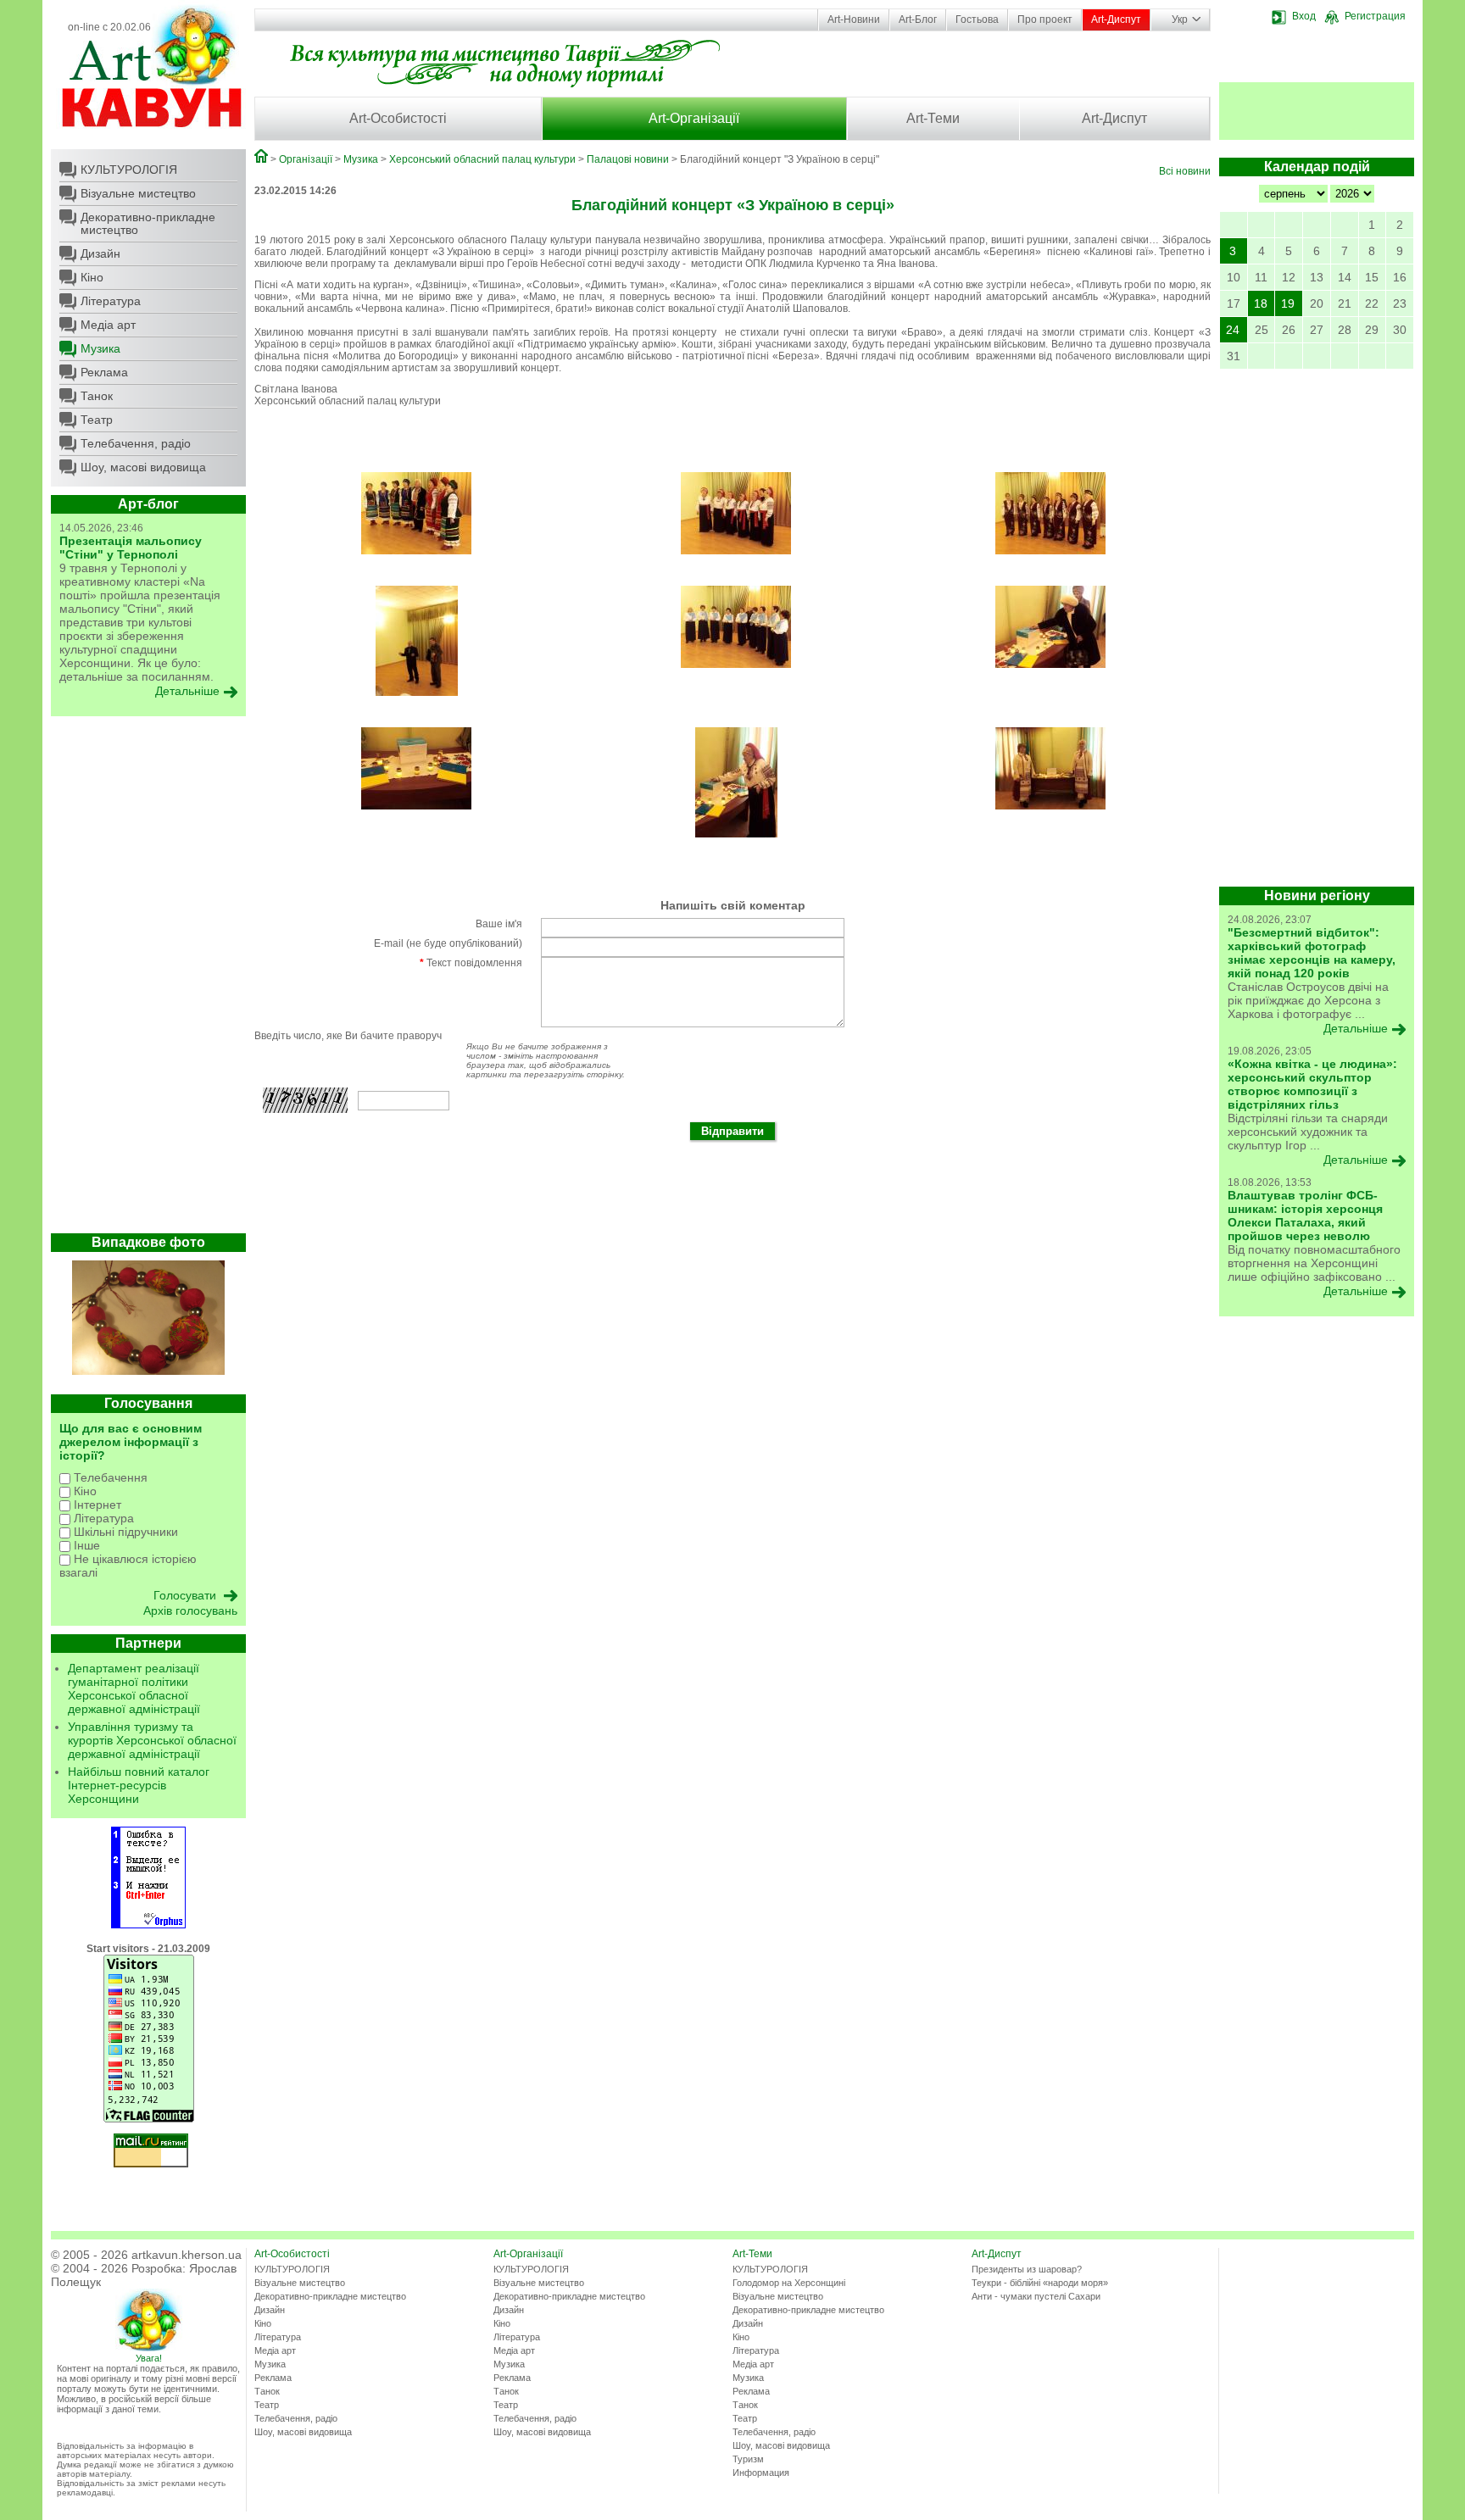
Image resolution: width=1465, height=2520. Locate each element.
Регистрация (1375, 16)
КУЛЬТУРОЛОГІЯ (129, 170)
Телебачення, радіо (136, 443)
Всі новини (1185, 171)
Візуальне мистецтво (138, 193)
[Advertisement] (148, 979)
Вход (1304, 16)
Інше (85, 1545)
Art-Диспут (1116, 19)
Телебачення (109, 1477)
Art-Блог (918, 19)
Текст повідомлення (471, 963)
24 (1233, 330)
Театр (97, 420)
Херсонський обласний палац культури (482, 159)
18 (1261, 303)
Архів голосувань (190, 1610)
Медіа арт (108, 325)
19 (1288, 303)
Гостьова (977, 19)
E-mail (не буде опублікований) (448, 943)
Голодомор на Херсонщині (789, 2283)
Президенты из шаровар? (1027, 2269)
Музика (100, 348)
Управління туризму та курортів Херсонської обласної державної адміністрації (152, 1740)
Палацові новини (628, 159)
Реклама (104, 372)
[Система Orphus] (148, 1925)
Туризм (748, 2459)
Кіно (92, 277)
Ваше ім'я (499, 924)
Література (111, 301)
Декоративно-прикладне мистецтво (148, 223)
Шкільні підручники (124, 1532)
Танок (97, 396)
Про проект (1045, 19)
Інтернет (96, 1505)
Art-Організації (694, 118)
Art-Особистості (398, 118)
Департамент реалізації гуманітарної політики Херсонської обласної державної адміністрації (134, 1688)
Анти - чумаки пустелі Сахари (1036, 2296)
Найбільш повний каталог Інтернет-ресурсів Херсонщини (139, 1785)
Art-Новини (854, 19)
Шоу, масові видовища (143, 467)
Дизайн (100, 253)
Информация (761, 2473)
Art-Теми (933, 118)
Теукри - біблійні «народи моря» (1040, 2283)
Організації (306, 159)
